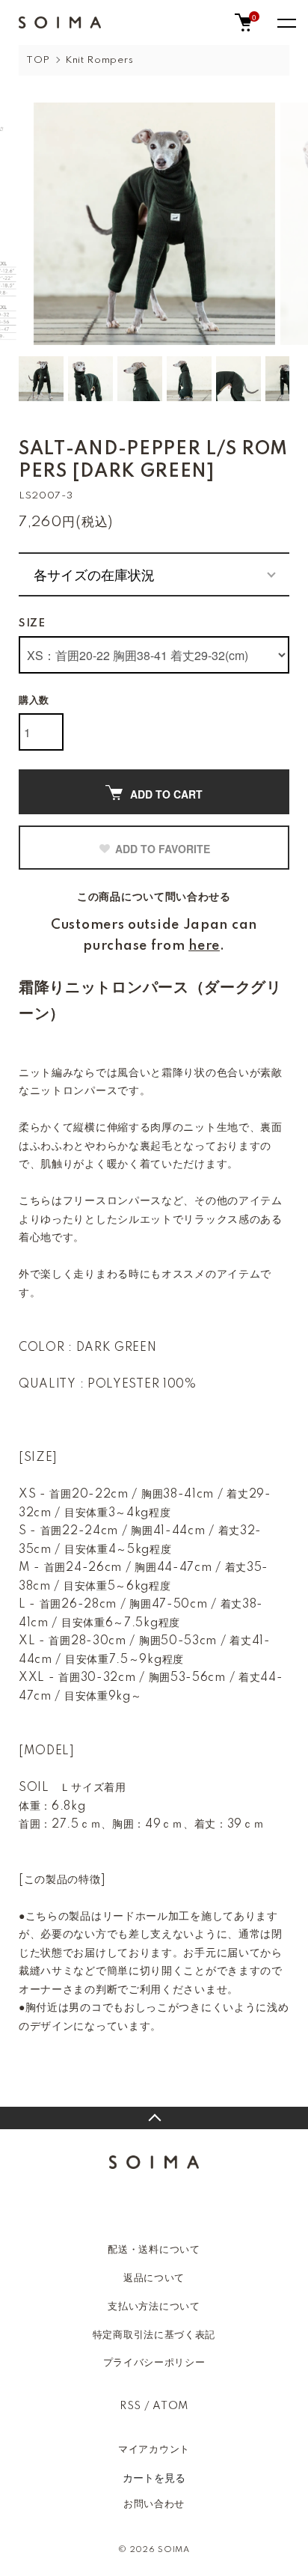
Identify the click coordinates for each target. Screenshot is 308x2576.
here (204, 946)
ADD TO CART (166, 794)
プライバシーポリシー (154, 2363)
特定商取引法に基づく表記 (154, 2335)
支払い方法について (154, 2307)
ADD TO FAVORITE (163, 849)
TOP (38, 60)
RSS (130, 2406)
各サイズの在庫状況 (94, 574)
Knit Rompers (99, 60)
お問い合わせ (154, 2504)
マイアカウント (154, 2450)
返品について (154, 2278)
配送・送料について (154, 2250)
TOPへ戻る (154, 2118)
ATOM (170, 2406)
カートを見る (154, 2477)
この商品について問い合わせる (154, 897)
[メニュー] (286, 22)
